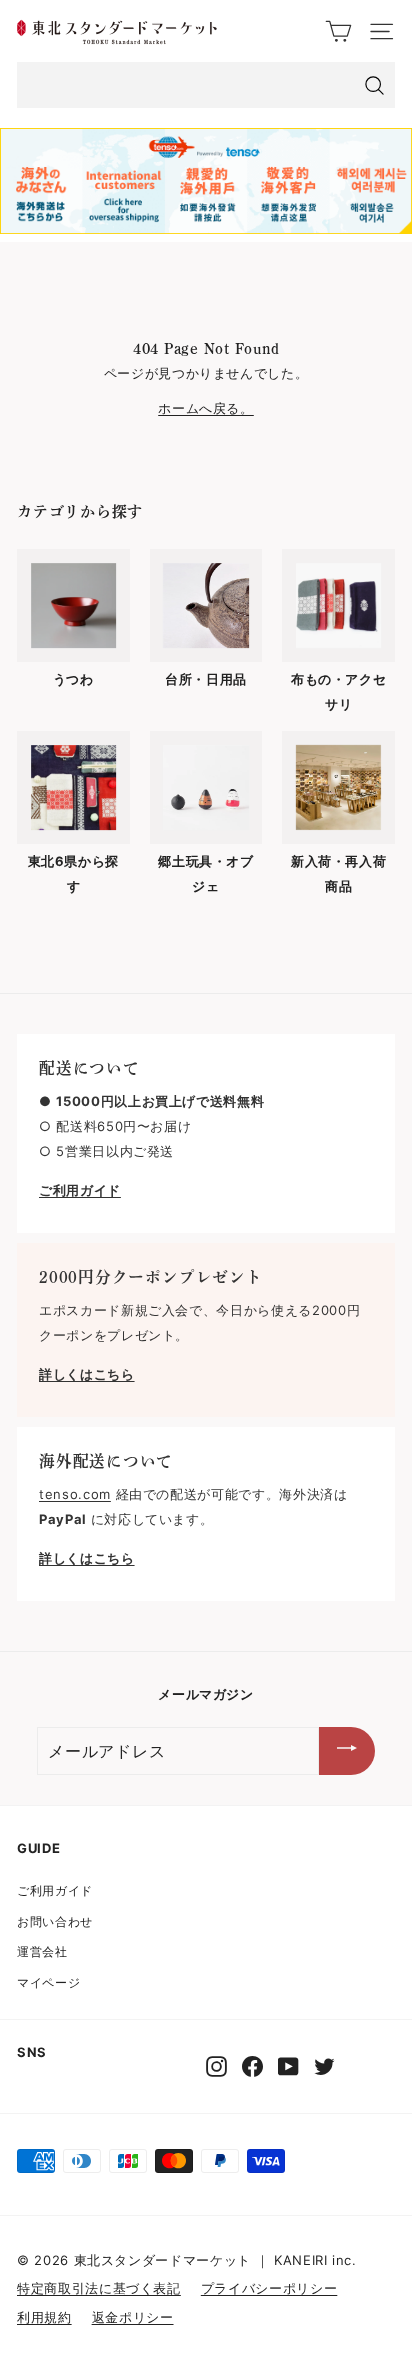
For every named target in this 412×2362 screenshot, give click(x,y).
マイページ (48, 1982)
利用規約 (44, 2317)
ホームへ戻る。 (206, 408)
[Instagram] (216, 2066)
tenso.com (75, 1494)
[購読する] (347, 1751)
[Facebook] (252, 2066)
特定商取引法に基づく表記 (99, 2288)
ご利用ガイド (55, 1890)
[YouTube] (288, 2066)
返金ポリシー (133, 2317)
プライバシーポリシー (269, 2288)
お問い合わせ (55, 1921)
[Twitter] (324, 2066)
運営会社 (42, 1951)
